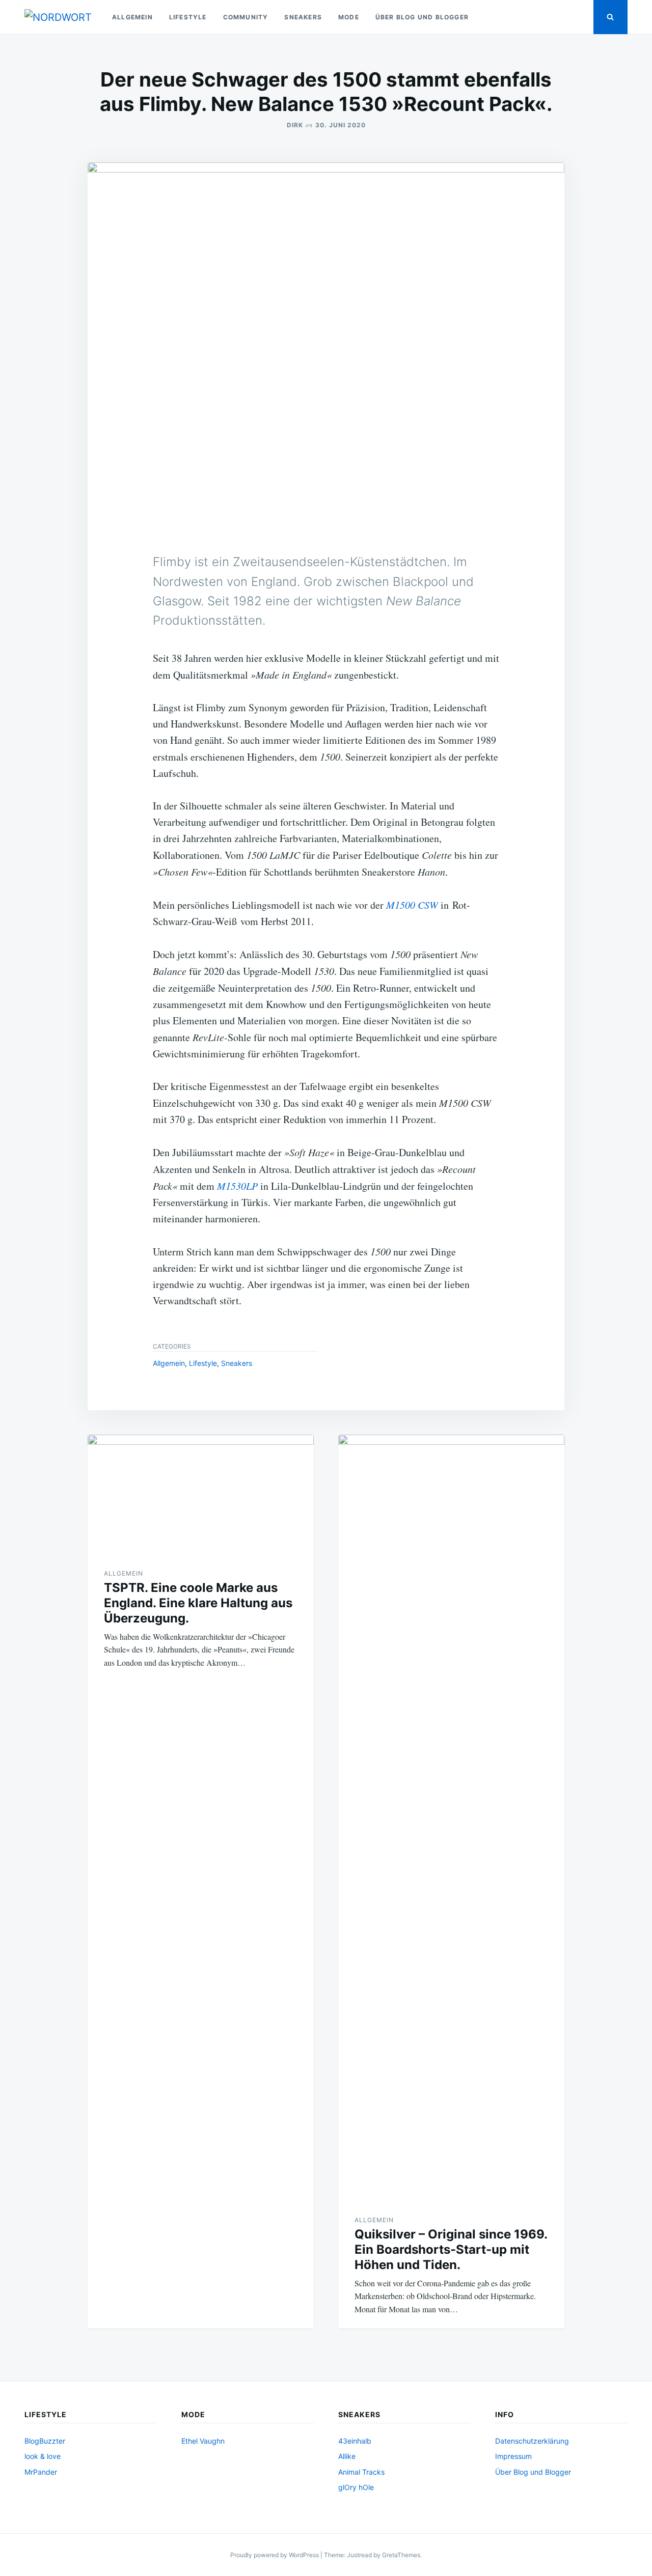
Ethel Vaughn (203, 2441)
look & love (43, 2456)
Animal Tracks (361, 2472)
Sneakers (303, 17)
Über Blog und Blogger (422, 17)
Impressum (513, 2456)
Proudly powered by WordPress (275, 2555)
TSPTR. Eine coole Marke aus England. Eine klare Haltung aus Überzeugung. (198, 1603)
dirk (295, 125)
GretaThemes (401, 2555)
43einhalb (355, 2441)
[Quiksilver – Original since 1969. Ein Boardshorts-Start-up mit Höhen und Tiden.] (451, 1816)
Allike (347, 2456)
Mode (349, 17)
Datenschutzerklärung (532, 2441)
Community (246, 17)
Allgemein (132, 17)
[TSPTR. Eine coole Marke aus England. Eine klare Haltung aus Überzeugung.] (201, 1493)
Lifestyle (188, 17)
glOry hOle (356, 2487)
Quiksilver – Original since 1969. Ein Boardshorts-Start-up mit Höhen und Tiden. (451, 2249)
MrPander (41, 2472)
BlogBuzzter (45, 2441)
